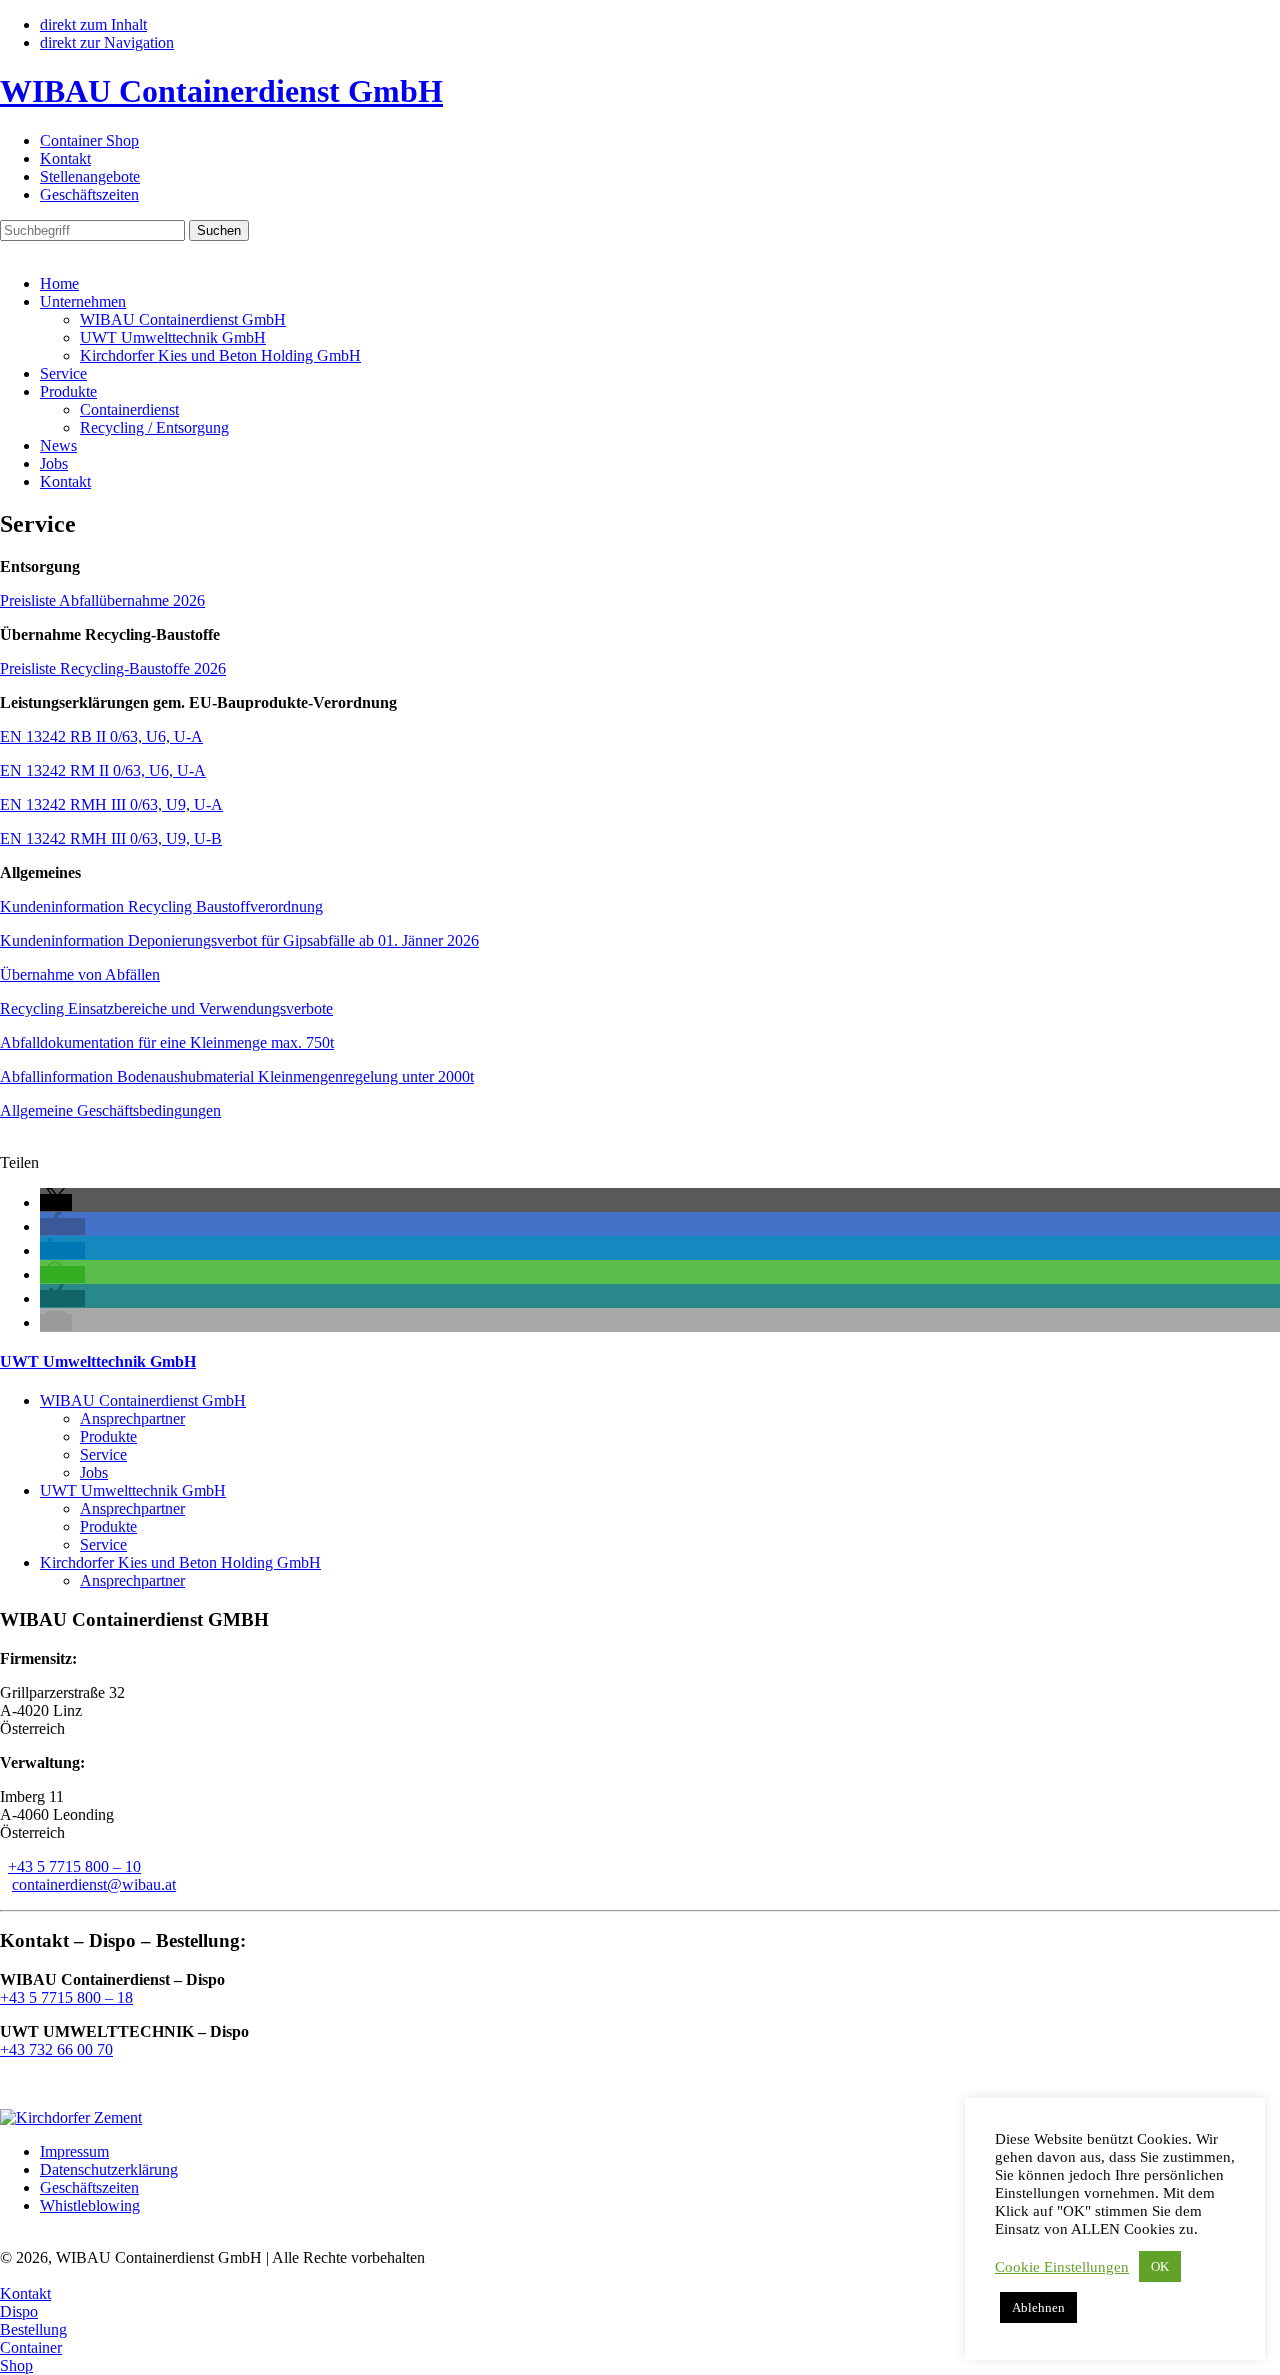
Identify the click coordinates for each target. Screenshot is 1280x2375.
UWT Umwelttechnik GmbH (173, 337)
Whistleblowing (90, 2205)
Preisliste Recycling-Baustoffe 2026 (113, 668)
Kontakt (65, 158)
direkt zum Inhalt (93, 24)
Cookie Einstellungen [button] (1062, 2267)
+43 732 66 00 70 (56, 2049)
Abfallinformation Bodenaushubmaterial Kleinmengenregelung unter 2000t (237, 1076)
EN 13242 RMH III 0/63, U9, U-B (111, 838)
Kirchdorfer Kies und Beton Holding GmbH (220, 355)
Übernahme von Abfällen (80, 974)
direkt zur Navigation (107, 42)
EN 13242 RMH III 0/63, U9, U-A (111, 804)
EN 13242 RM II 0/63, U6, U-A (103, 770)
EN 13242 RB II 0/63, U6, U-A (101, 736)
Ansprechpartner (132, 1418)
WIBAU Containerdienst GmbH (183, 319)
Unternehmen (83, 301)
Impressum (74, 2151)
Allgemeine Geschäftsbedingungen (110, 1110)
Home (59, 283)
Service (63, 373)
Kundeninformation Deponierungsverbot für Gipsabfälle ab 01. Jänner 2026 (239, 940)
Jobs (54, 463)
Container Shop (89, 140)
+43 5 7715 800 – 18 (66, 1997)
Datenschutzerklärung (109, 2169)
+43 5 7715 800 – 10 (74, 1866)
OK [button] (1160, 2266)
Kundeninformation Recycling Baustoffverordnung (161, 906)
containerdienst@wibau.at (94, 1884)
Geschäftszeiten (89, 194)
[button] (56, 1202)
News (58, 445)
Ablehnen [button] (1038, 2307)
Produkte (68, 391)
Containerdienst (129, 409)
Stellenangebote (90, 176)
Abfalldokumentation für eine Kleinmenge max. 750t (167, 1042)
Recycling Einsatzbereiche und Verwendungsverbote (166, 1008)
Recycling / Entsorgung (154, 427)
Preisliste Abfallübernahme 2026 (102, 600)
